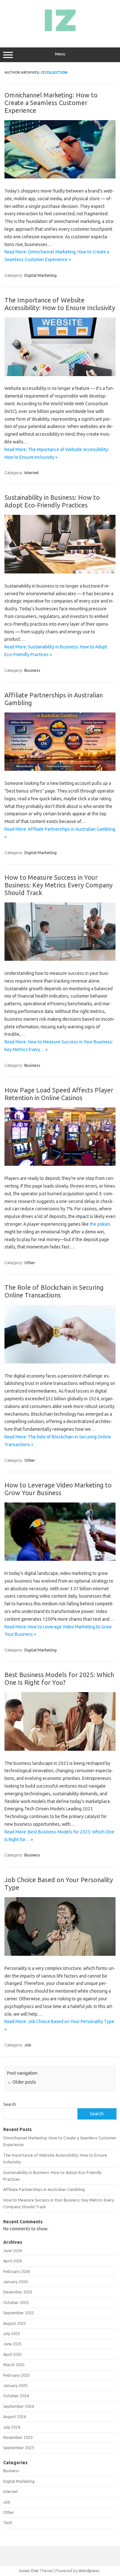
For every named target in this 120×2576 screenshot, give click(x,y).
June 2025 (12, 2344)
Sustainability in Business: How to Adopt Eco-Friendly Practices (52, 501)
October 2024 (16, 2396)
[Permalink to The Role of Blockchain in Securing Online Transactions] (60, 1362)
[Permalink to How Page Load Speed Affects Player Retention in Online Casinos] (60, 1164)
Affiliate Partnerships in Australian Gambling (44, 2189)
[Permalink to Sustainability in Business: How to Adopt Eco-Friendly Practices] (60, 572)
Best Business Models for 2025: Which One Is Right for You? (59, 1679)
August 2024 (15, 2416)
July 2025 (12, 2333)
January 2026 (15, 2282)
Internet (32, 473)
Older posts (22, 2082)
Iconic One (29, 2571)
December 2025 (18, 2292)
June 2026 (12, 2251)
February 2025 (16, 2375)
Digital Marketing (40, 275)
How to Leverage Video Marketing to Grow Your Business (58, 1489)
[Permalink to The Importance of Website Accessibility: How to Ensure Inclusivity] (60, 374)
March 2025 (14, 2365)
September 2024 (19, 2406)
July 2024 (12, 2427)
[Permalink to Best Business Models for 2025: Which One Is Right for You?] (60, 1749)
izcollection (54, 72)
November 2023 (18, 2437)
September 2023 (19, 2448)
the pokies (100, 1224)
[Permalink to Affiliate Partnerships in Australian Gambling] (60, 769)
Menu (60, 54)
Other (30, 1263)
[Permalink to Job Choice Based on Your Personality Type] (60, 1954)
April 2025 (12, 2354)
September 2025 (19, 2313)
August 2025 (15, 2323)
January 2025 (15, 2385)
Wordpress (89, 2571)
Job (28, 2045)
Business (32, 670)
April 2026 (12, 2261)
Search (10, 2104)
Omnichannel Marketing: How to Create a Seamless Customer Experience (51, 103)
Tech (8, 2523)
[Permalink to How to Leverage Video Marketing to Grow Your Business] (60, 1559)
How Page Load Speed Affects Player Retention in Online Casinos (59, 1094)
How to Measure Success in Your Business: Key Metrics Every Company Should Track (59, 885)
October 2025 (16, 2302)
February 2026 (16, 2271)
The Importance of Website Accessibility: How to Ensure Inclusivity (60, 304)
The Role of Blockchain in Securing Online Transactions (54, 1291)
